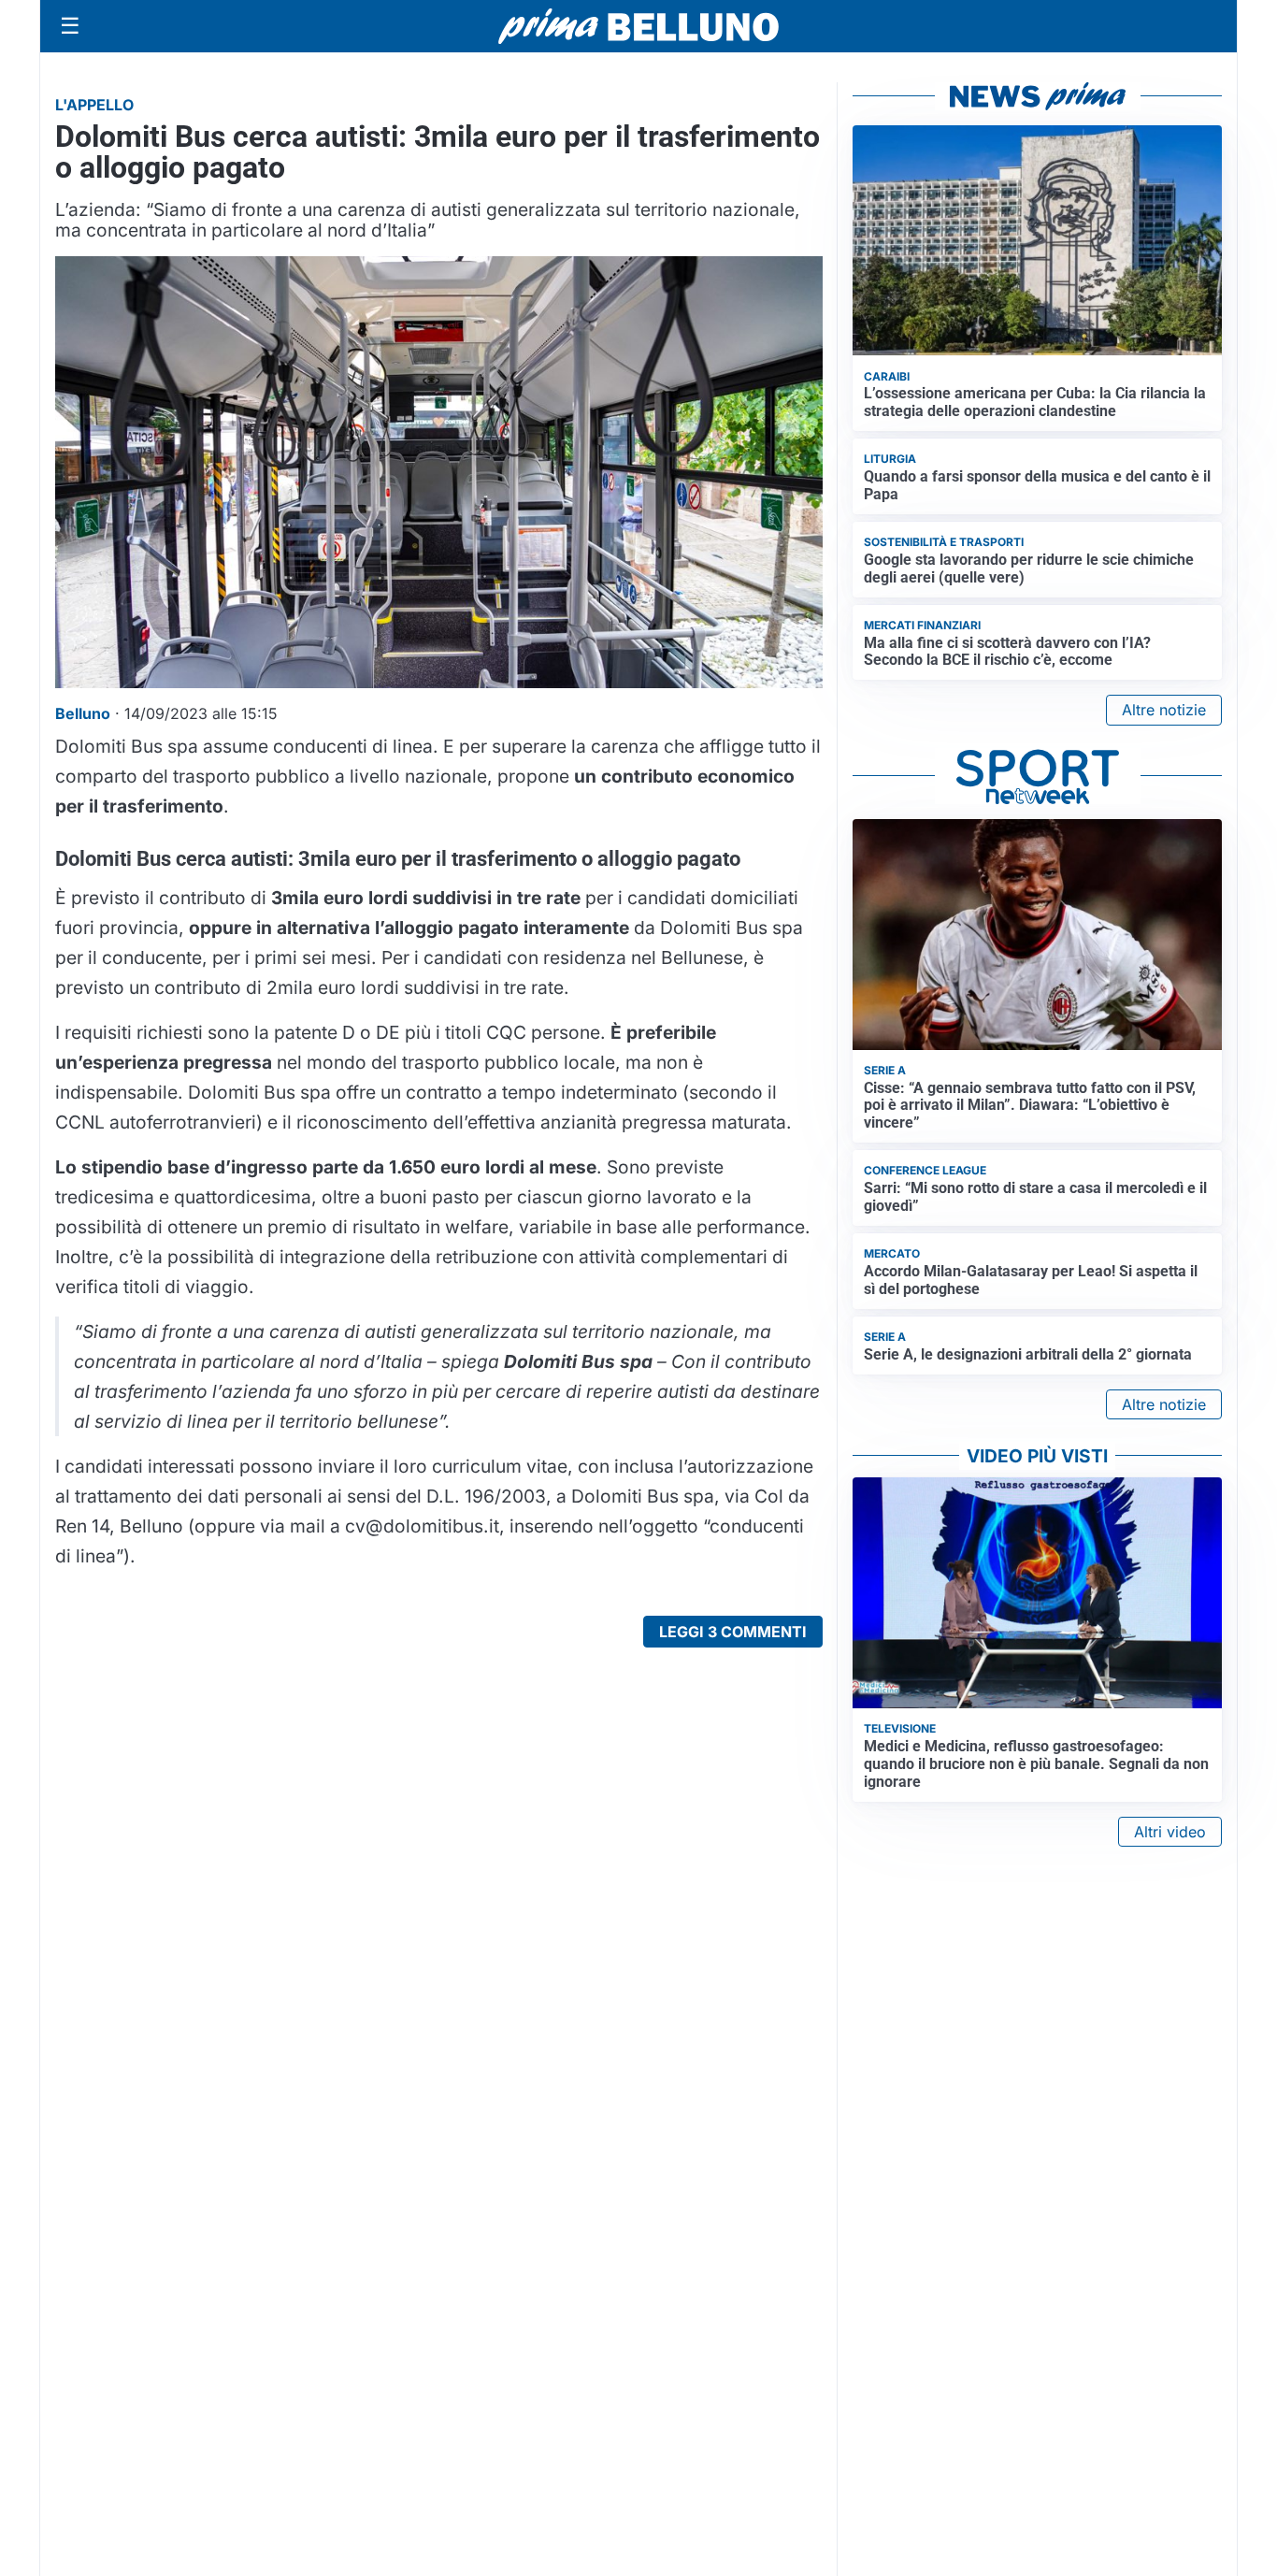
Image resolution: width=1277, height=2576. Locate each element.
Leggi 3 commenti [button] (733, 1632)
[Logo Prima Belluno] (638, 26)
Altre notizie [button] (1164, 710)
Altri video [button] (1170, 1832)
